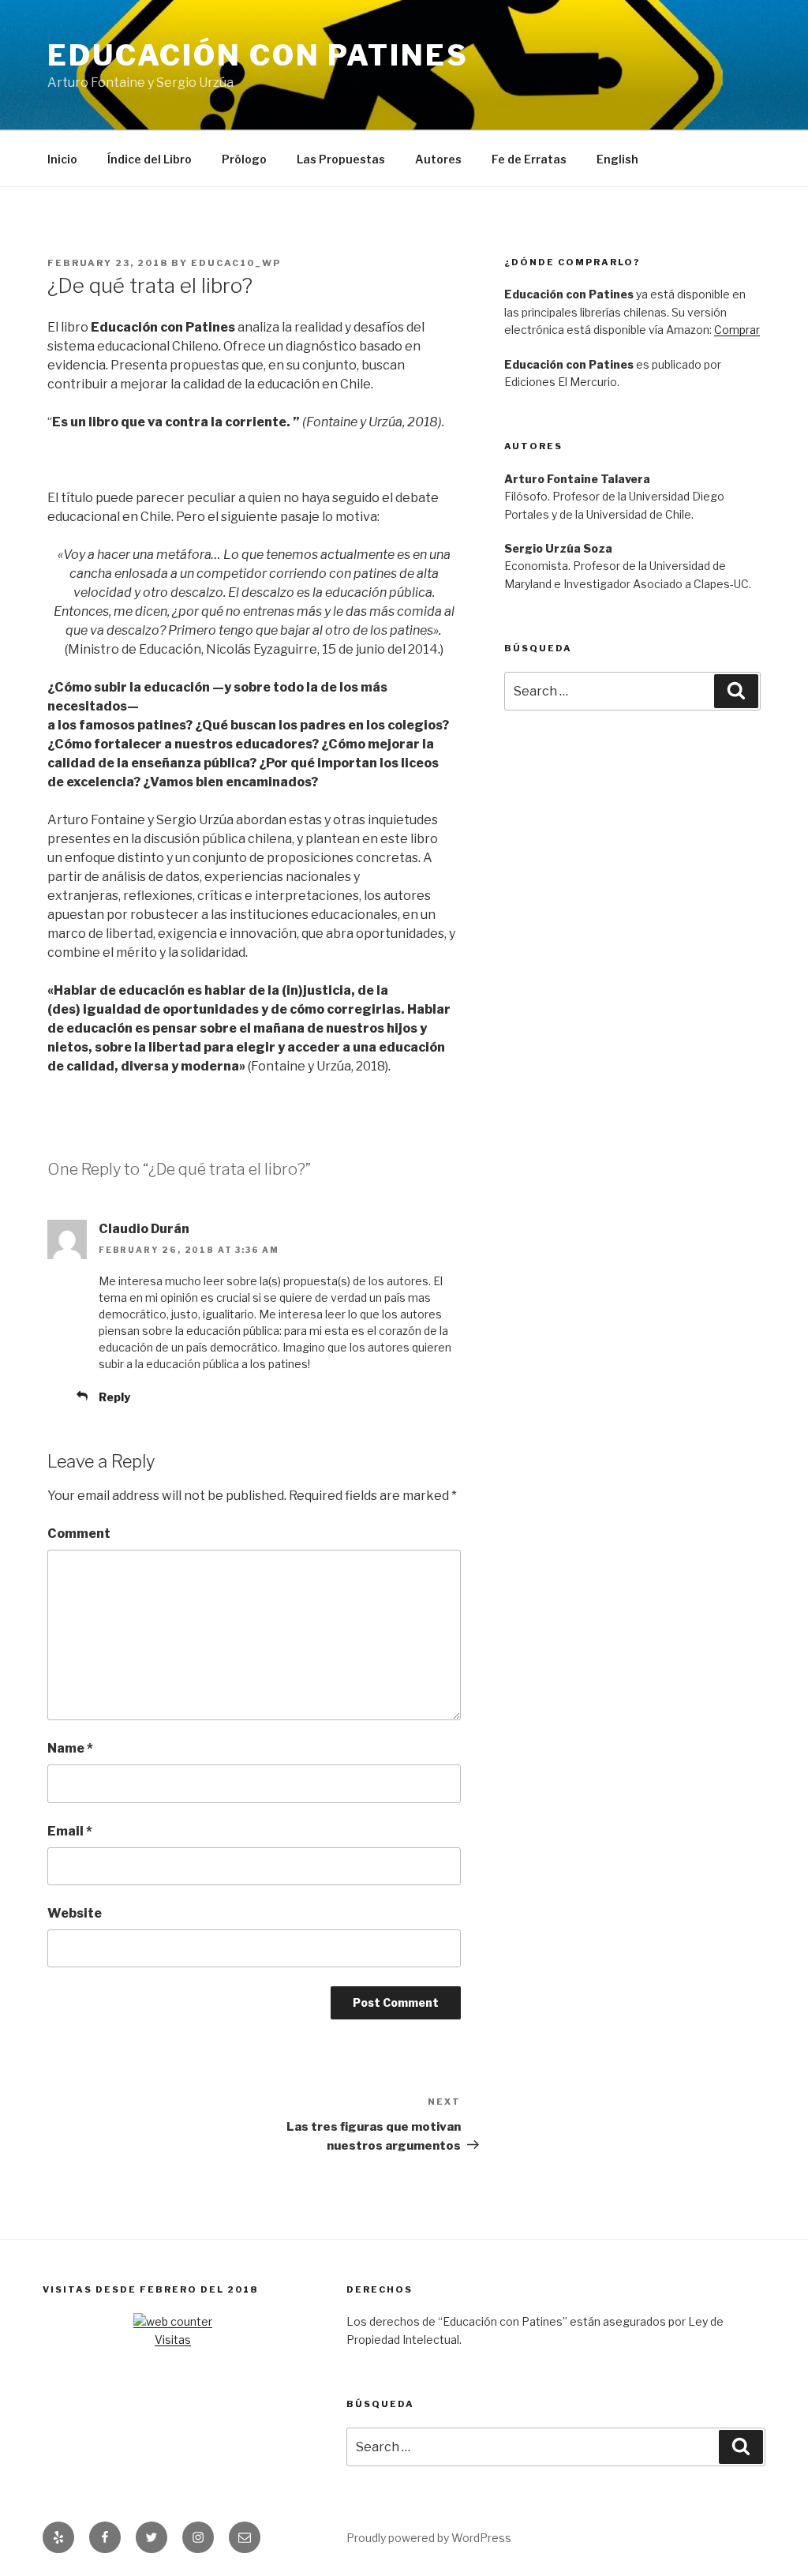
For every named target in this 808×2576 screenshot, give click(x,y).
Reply (114, 1397)
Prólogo (244, 159)
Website (75, 1913)
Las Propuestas (341, 159)
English (617, 159)
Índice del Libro (150, 159)
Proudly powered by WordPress (429, 2538)
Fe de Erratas (529, 159)
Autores (438, 159)
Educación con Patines (258, 55)
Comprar (737, 330)
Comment (79, 1534)
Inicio (62, 159)
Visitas (173, 2340)
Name (70, 1748)
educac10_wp (236, 263)
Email (70, 1831)
